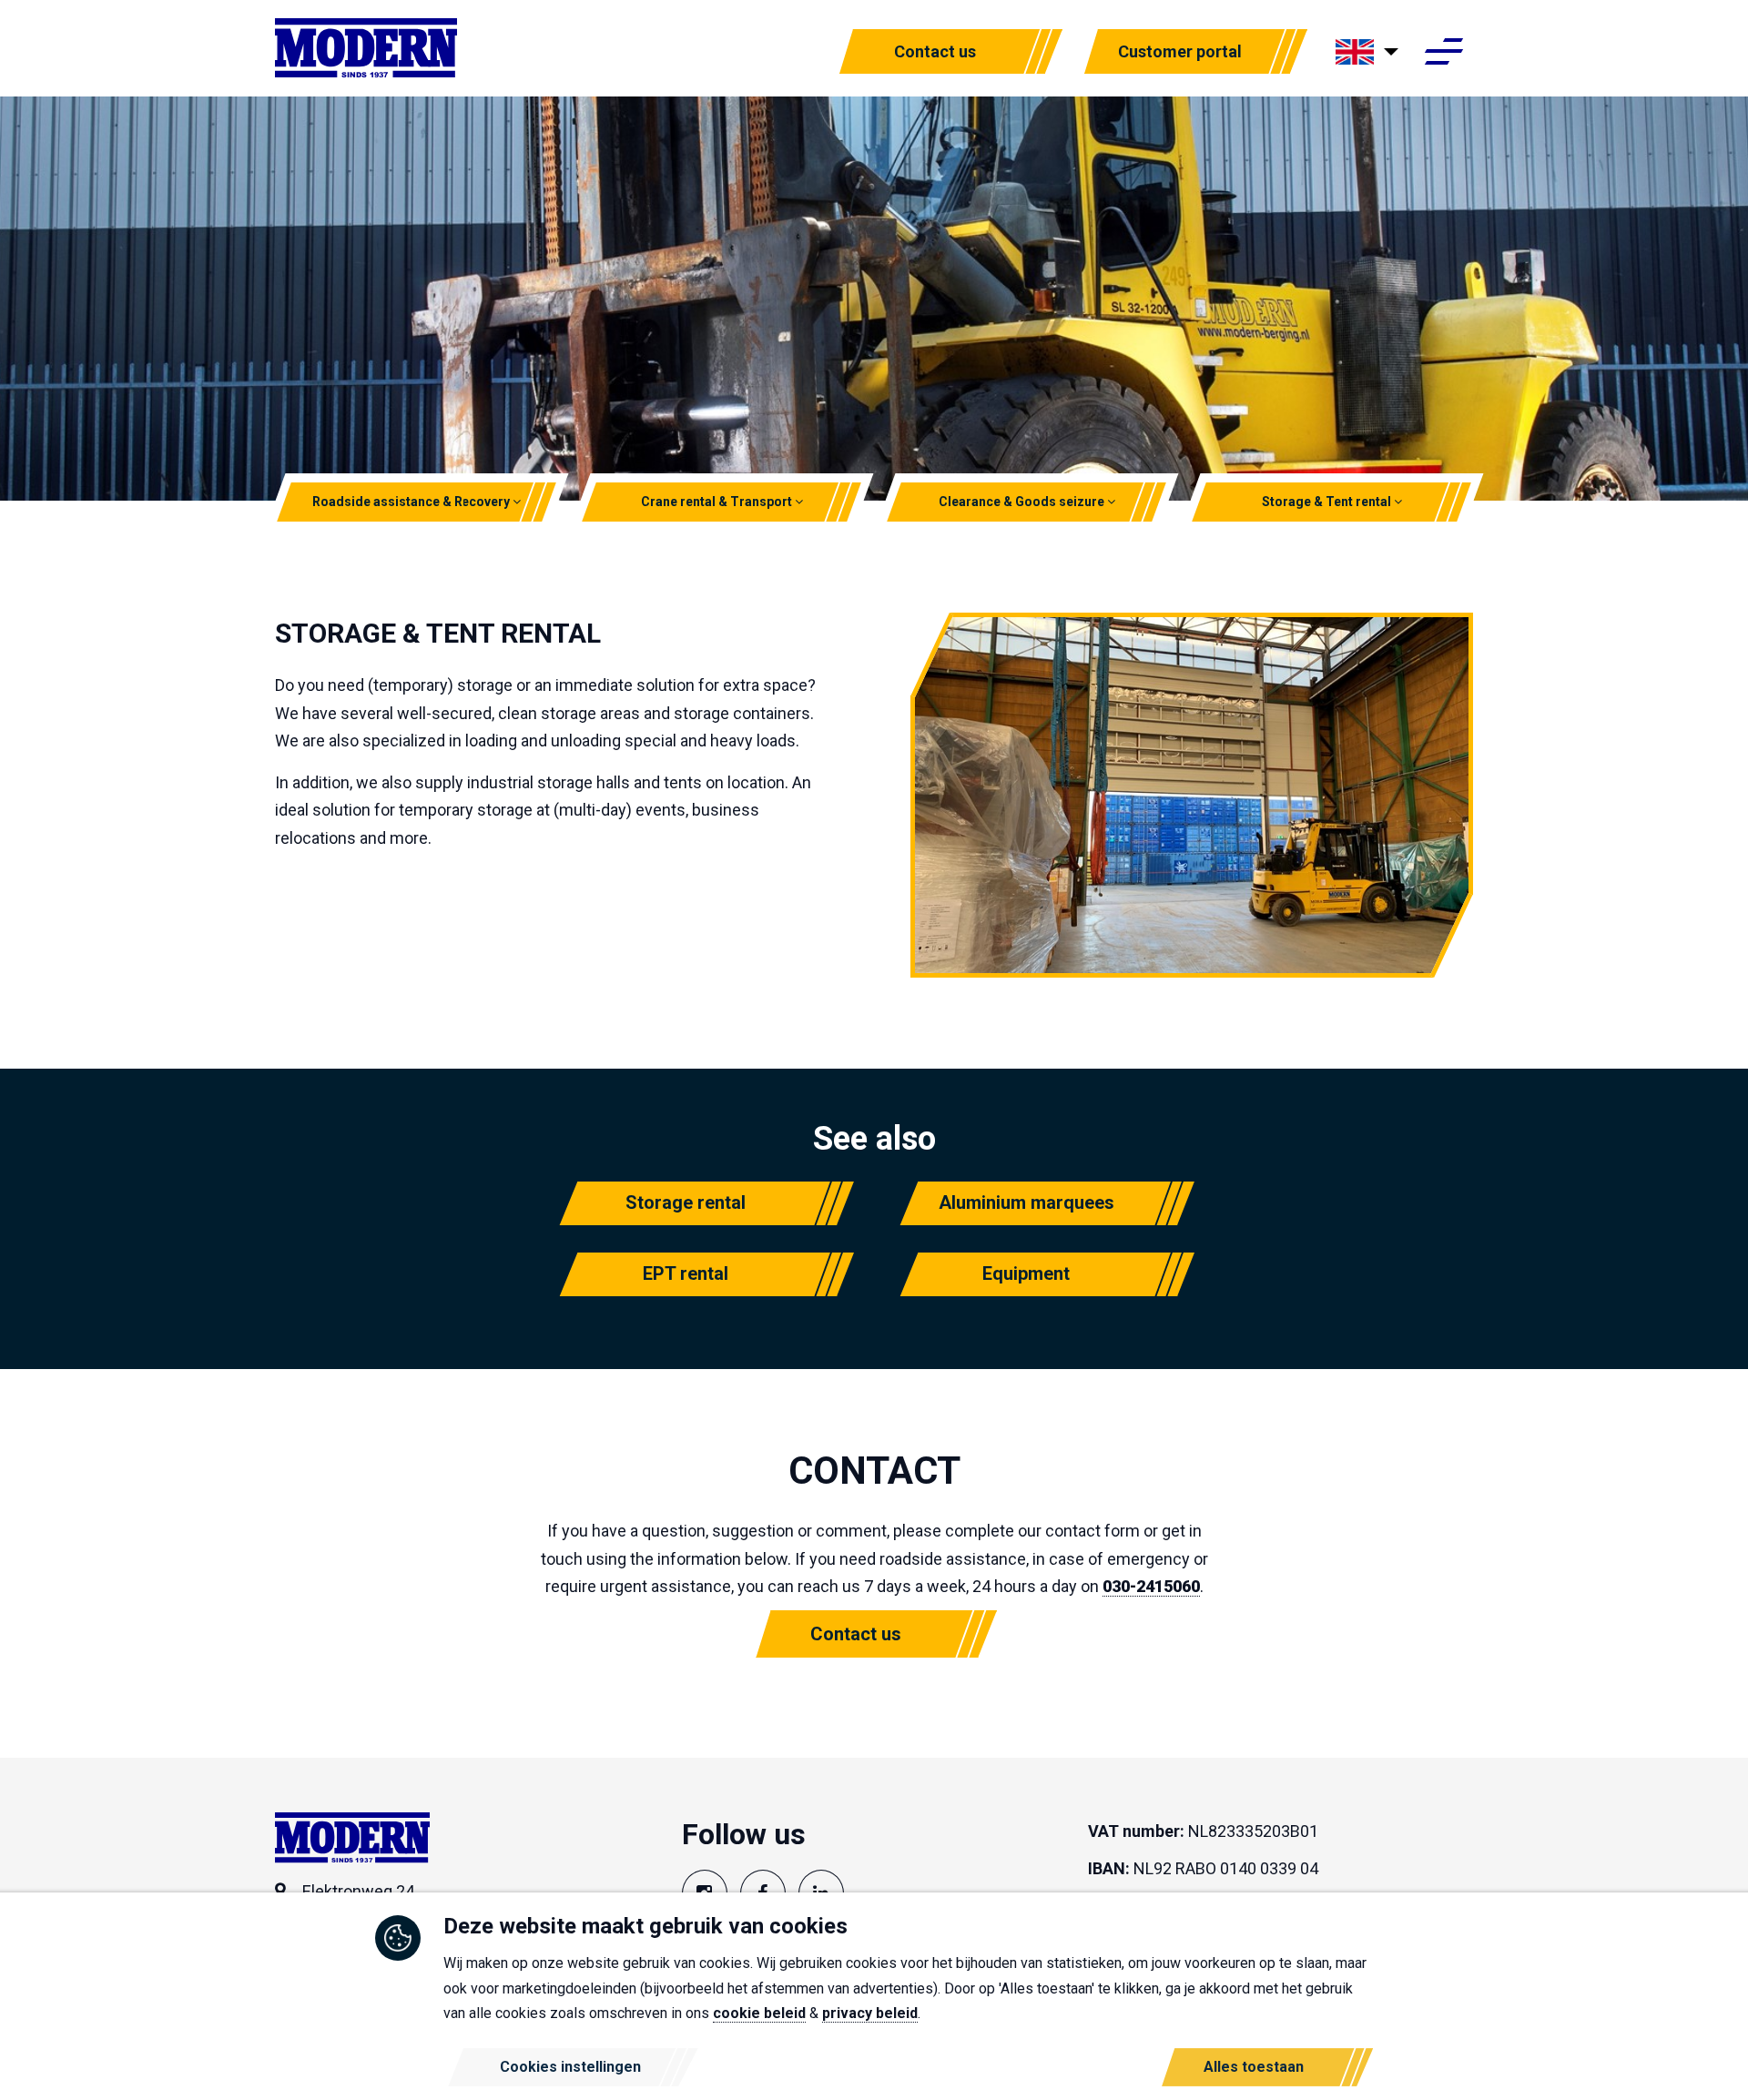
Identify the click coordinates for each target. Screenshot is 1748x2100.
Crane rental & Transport (718, 502)
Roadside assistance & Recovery (413, 502)
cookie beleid (759, 2013)
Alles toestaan (1254, 2067)
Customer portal (1180, 51)
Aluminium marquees (1026, 1202)
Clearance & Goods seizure (1023, 502)
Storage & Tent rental (1328, 502)
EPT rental (686, 1273)
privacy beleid (870, 2013)
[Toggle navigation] (1443, 53)
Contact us (935, 51)
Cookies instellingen (570, 2067)
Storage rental (686, 1202)
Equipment (1026, 1273)
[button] (518, 502)
